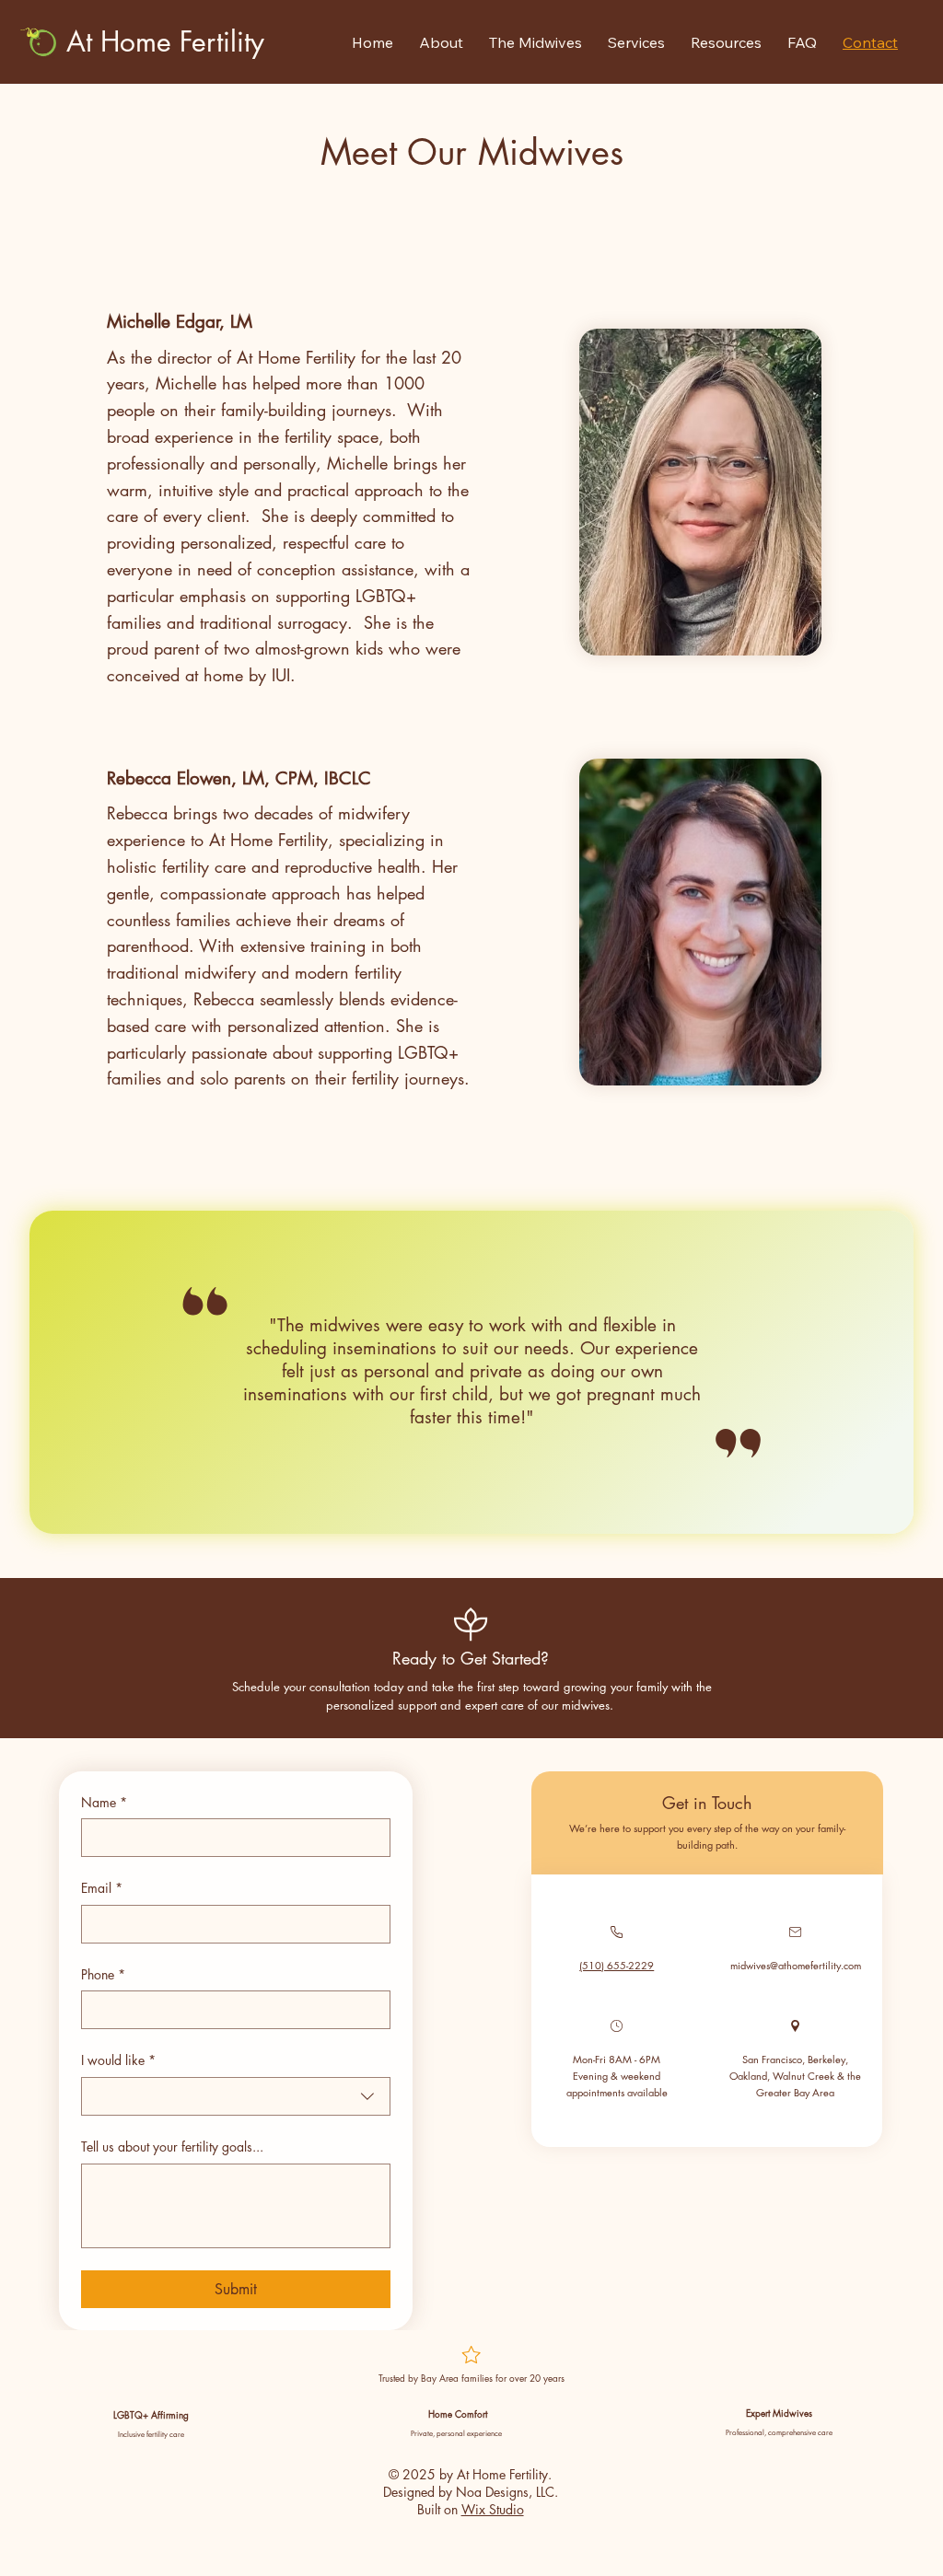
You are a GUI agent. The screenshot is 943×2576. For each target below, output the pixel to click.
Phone (103, 1974)
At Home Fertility (165, 41)
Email (102, 1888)
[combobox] (236, 2096)
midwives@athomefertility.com (796, 1965)
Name (104, 1802)
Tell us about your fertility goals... (172, 2147)
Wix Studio (493, 2509)
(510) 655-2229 (617, 1965)
